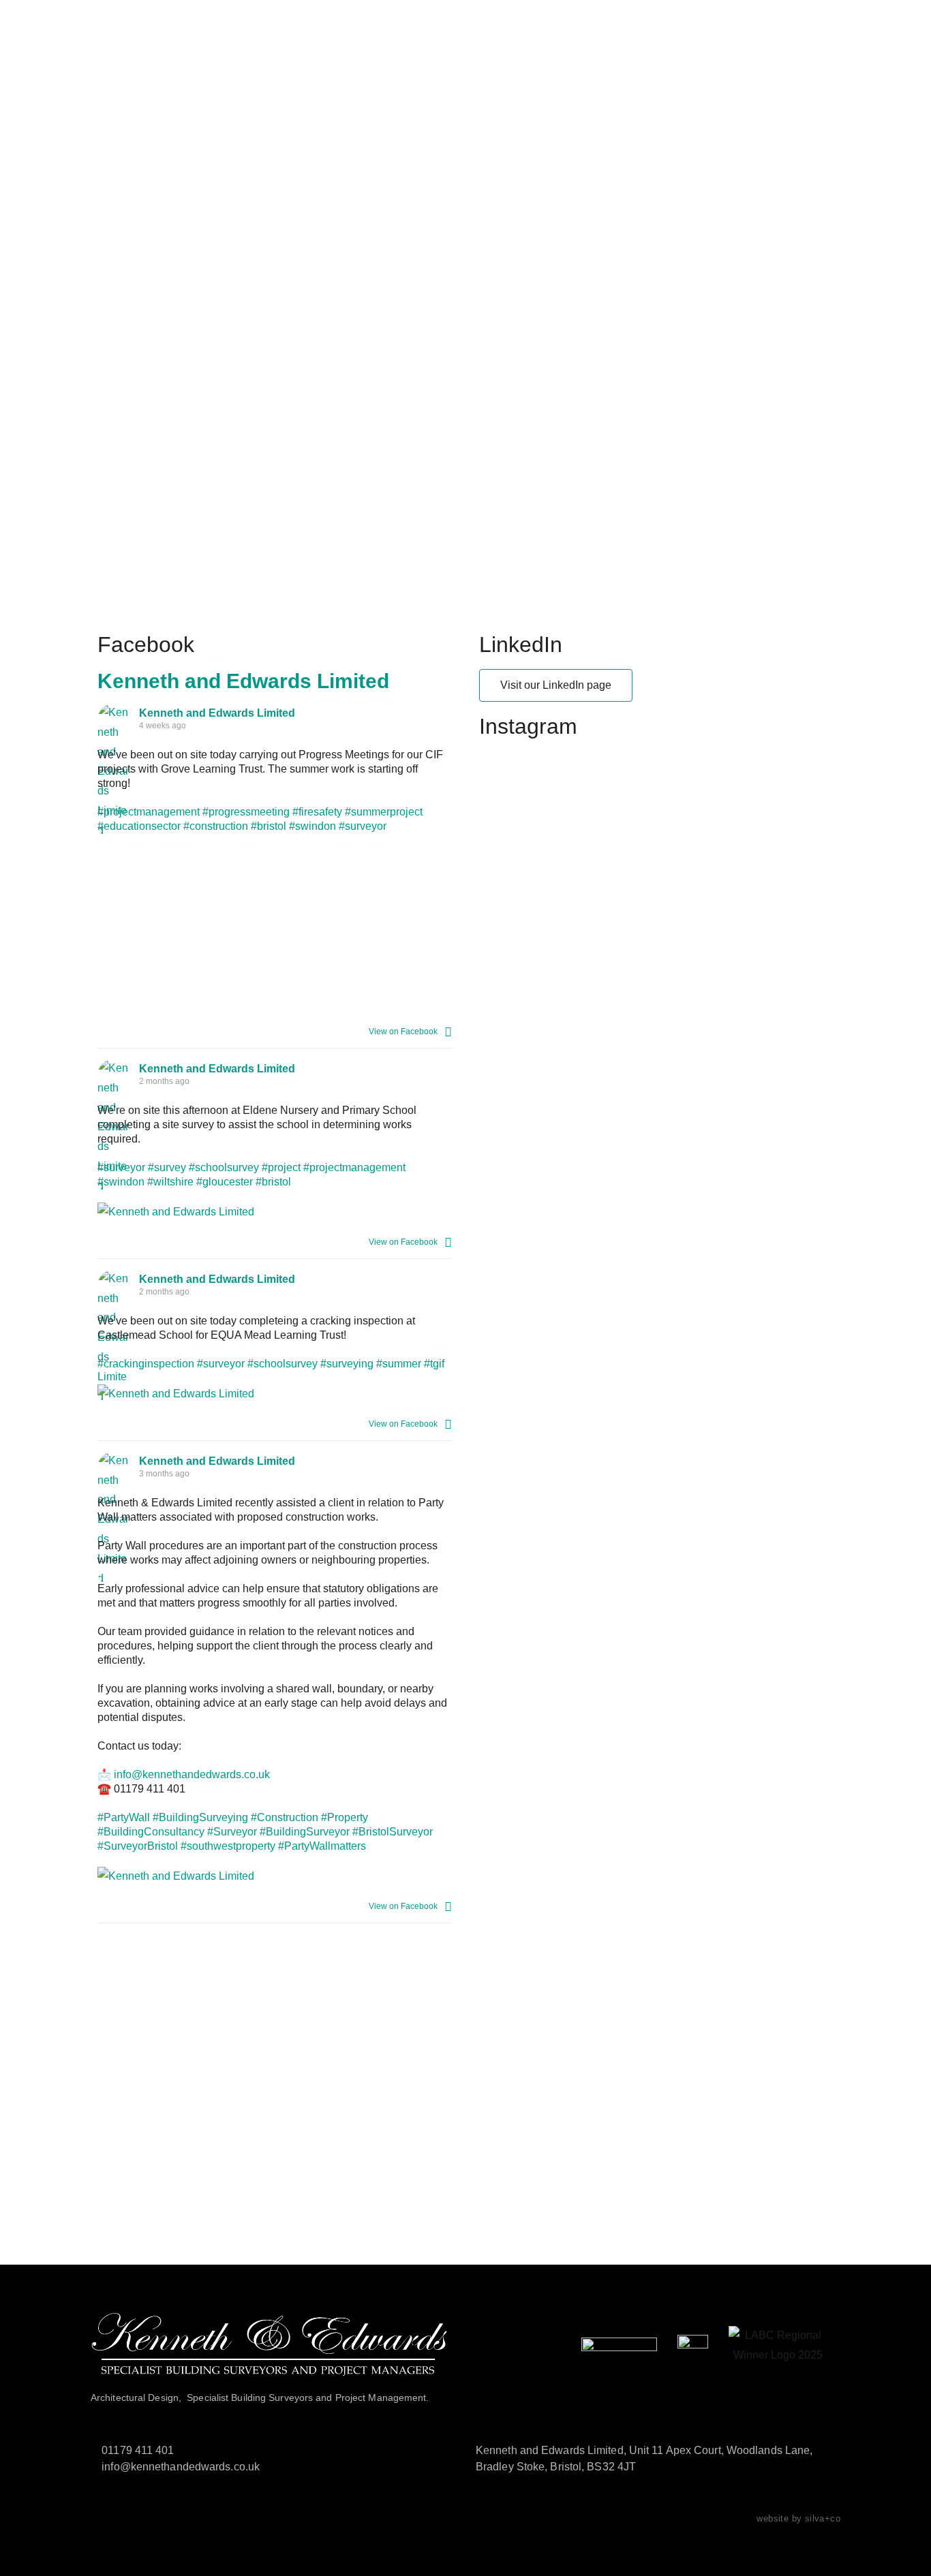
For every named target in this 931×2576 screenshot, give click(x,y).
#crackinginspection (146, 1364)
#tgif (434, 1364)
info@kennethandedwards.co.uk (192, 1774)
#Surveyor (232, 1832)
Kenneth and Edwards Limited (243, 681)
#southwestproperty (228, 1846)
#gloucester (225, 1182)
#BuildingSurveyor (305, 1832)
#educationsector (139, 826)
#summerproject (384, 812)
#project (281, 1167)
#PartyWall (124, 1817)
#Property (345, 1817)
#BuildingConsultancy (151, 1832)
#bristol (269, 826)
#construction (216, 826)
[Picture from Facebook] (363, 926)
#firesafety (317, 812)
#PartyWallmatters (322, 1846)
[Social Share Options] (448, 1031)
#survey (167, 1167)
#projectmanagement (149, 812)
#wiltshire (170, 1182)
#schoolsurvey (224, 1167)
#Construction (285, 1817)
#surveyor (363, 826)
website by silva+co (798, 2518)
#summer (399, 1364)
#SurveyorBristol (138, 1846)
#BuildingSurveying (200, 1817)
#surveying (347, 1364)
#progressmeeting (246, 812)
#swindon (312, 826)
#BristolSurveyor (393, 1832)
